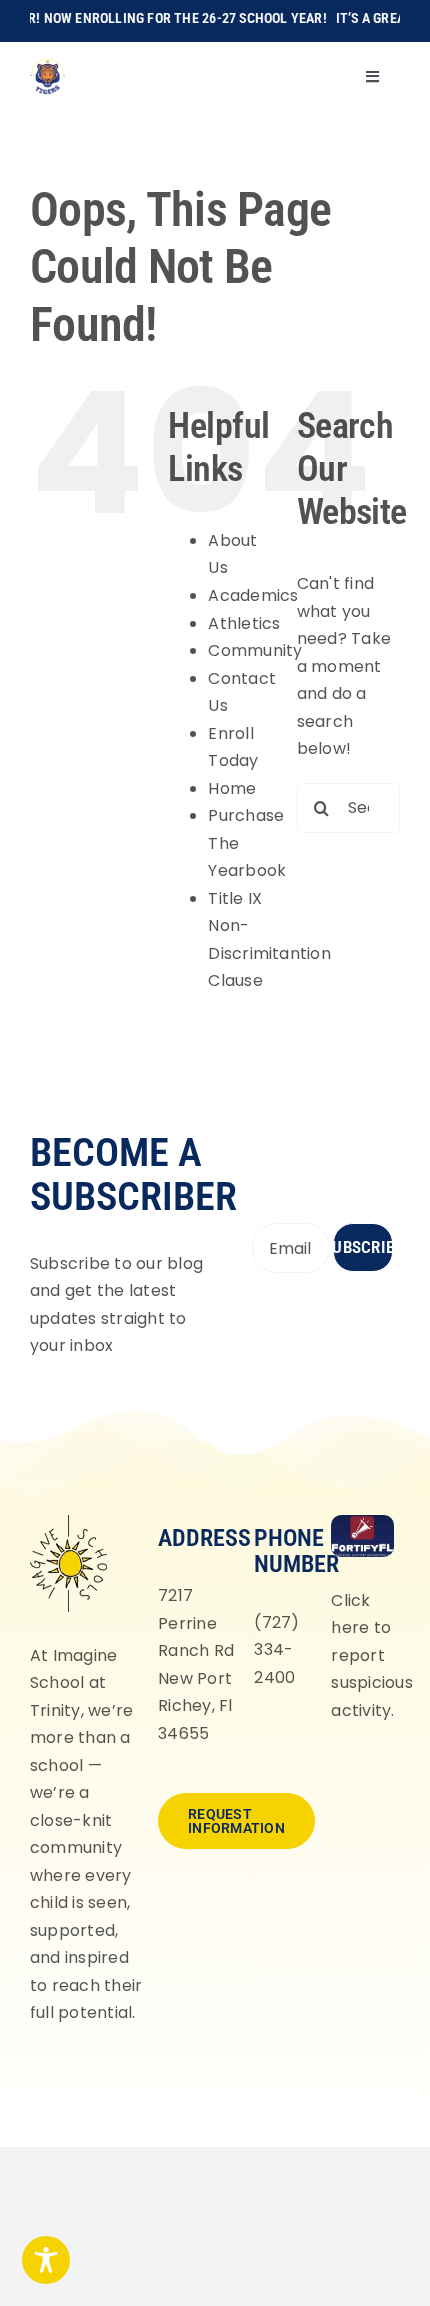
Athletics (244, 623)
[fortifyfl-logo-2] (362, 1522)
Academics (253, 595)
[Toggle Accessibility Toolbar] (46, 2260)
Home (232, 788)
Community (255, 650)
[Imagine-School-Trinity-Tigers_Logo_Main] (47, 65)
